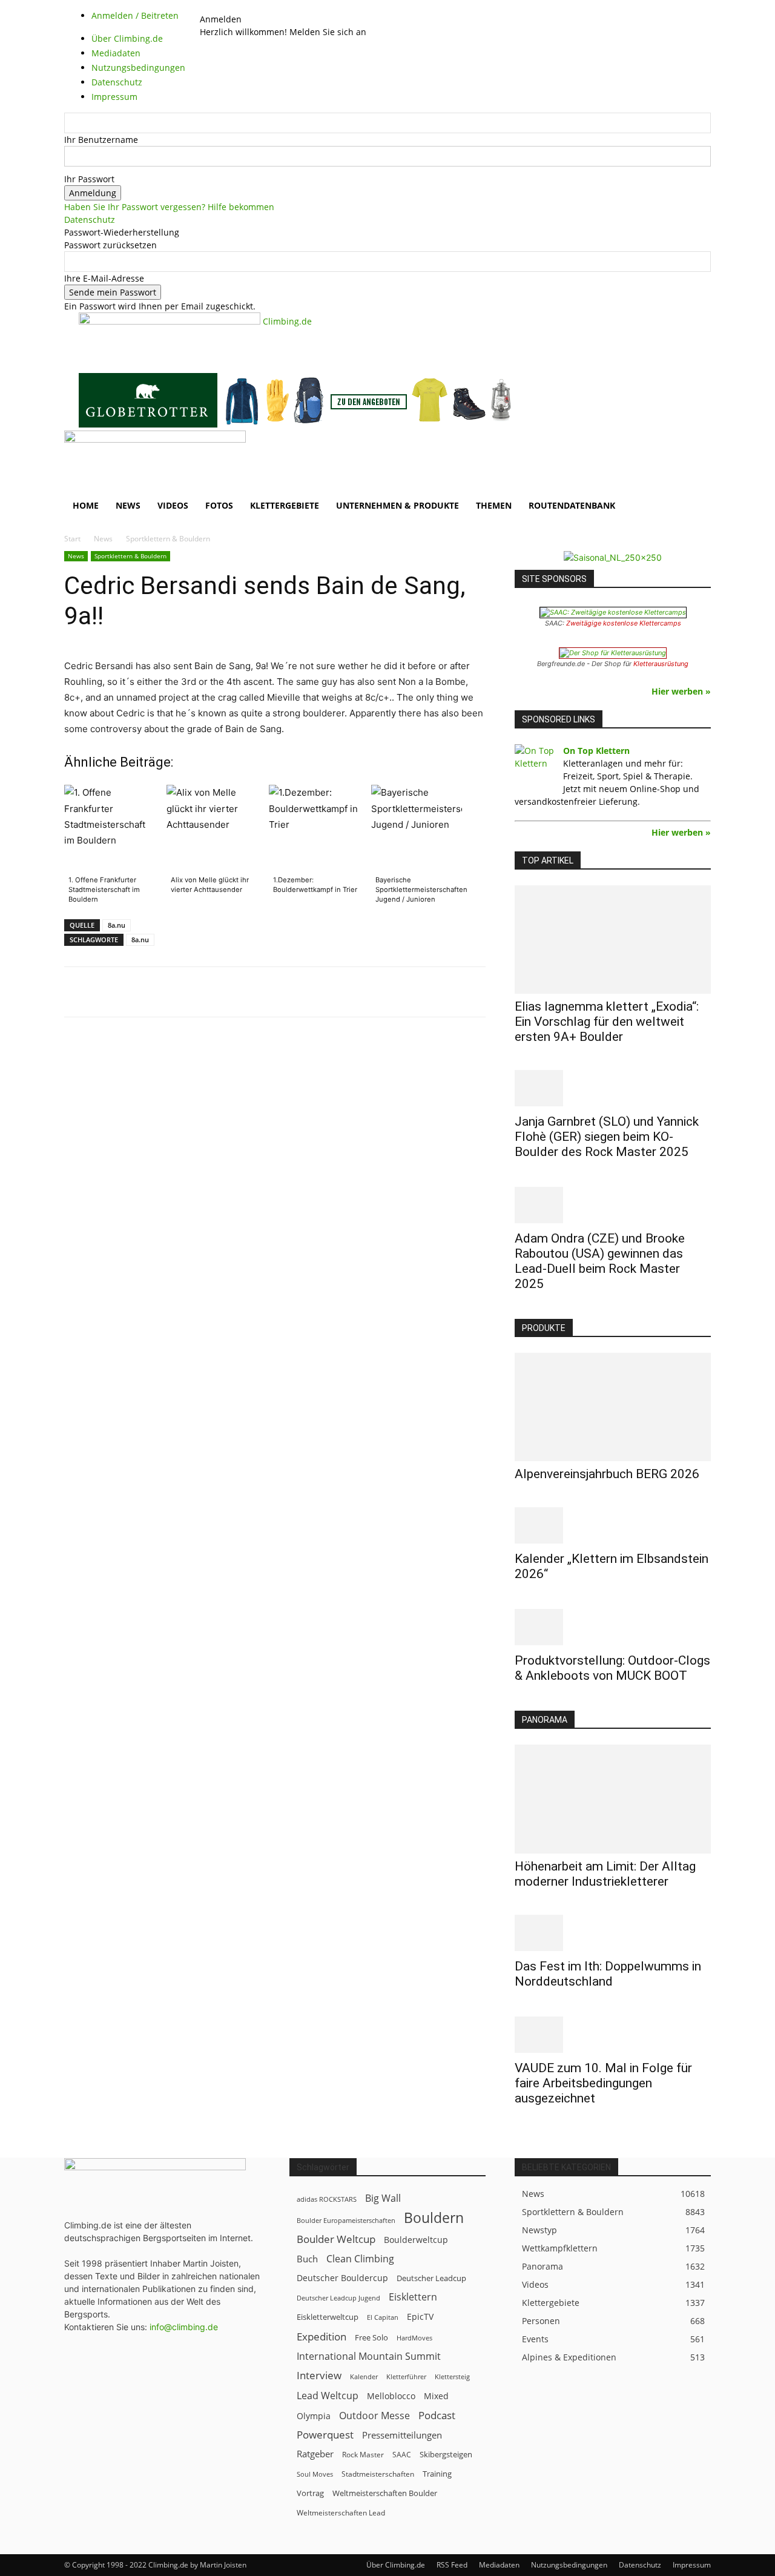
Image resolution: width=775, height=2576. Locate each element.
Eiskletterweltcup (328, 2317)
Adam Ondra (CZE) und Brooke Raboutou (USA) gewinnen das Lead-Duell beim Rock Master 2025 (600, 1261)
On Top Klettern (596, 751)
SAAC (402, 2455)
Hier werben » (681, 691)
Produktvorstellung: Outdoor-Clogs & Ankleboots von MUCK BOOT (612, 1668)
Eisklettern (413, 2297)
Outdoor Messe (374, 2416)
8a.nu (117, 925)
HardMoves (414, 2338)
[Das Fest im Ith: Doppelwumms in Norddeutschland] (613, 1933)
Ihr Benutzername (101, 140)
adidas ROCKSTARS (327, 2199)
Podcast (437, 2415)
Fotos (219, 505)
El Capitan (383, 2317)
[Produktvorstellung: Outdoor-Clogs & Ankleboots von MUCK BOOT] (613, 1627)
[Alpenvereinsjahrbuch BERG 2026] (613, 1407)
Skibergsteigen (446, 2454)
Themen (494, 505)
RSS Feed (452, 2565)
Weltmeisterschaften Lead (341, 2512)
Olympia (314, 2416)
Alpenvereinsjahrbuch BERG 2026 (607, 1474)
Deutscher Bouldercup (342, 2278)
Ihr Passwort (89, 179)
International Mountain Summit (369, 2356)
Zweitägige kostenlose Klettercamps (624, 623)
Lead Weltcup (328, 2396)
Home (86, 505)
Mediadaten (499, 2565)
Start (72, 539)
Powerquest (325, 2435)
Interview (319, 2375)
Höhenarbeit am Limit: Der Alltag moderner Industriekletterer (605, 1874)
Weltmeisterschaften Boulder (385, 2493)
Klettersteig (452, 2376)
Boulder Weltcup (336, 2239)
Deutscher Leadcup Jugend (338, 2298)
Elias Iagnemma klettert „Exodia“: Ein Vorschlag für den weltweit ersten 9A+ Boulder (607, 1022)
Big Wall (383, 2198)
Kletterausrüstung (661, 664)
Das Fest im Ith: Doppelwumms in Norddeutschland (608, 1974)
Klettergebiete (285, 505)
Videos (173, 505)
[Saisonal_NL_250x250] (613, 557)
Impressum (692, 2565)
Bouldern (434, 2218)
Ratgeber (315, 2454)
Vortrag (310, 2493)
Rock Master (363, 2455)
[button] (696, 446)
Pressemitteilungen (402, 2435)
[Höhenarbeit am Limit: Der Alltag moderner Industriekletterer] (613, 1799)
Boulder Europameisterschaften (346, 2220)
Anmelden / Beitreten (135, 15)
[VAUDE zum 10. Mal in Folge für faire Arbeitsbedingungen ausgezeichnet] (613, 2035)
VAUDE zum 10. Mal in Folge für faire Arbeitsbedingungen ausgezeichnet (603, 2083)
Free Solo (371, 2337)
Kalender (364, 2376)
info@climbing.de (184, 2327)
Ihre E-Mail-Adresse (104, 278)
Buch (307, 2259)
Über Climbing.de (396, 2565)
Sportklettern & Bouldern (130, 556)
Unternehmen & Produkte (397, 505)
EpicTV (420, 2317)
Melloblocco (391, 2396)
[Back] (232, 6)
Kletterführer (406, 2377)
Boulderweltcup (416, 2240)
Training (437, 2474)
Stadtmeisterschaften (378, 2474)
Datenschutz (90, 220)
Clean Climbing (360, 2259)
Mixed (436, 2396)
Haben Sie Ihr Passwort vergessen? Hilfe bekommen (169, 207)
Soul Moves (315, 2474)
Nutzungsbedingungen (569, 2565)
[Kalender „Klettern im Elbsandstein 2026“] (613, 1525)
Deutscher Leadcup (431, 2278)
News (128, 505)
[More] (363, 992)
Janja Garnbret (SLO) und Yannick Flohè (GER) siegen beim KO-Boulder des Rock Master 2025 (607, 1137)
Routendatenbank (572, 505)
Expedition (322, 2337)
